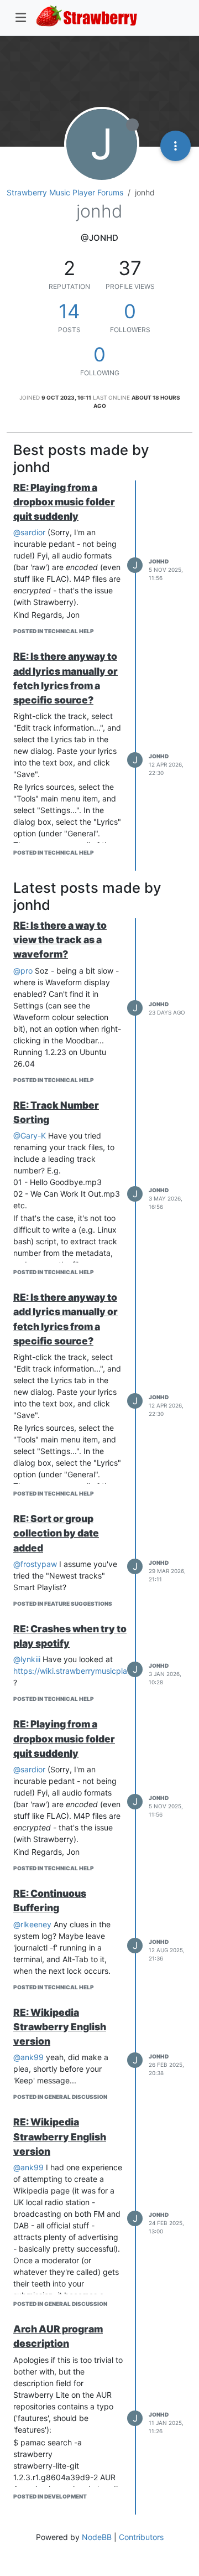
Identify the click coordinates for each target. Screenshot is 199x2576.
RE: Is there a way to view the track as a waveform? (60, 940)
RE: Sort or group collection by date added (56, 1533)
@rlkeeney (32, 1924)
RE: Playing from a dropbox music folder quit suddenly (64, 502)
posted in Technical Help (54, 631)
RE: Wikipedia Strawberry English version (60, 2027)
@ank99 (28, 2057)
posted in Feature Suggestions (63, 1603)
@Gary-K (30, 1136)
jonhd (159, 561)
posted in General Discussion (60, 2097)
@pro (23, 971)
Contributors (141, 2537)
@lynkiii (27, 1659)
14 (69, 311)
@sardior (29, 532)
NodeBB (97, 2537)
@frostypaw (35, 1564)
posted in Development (50, 2496)
